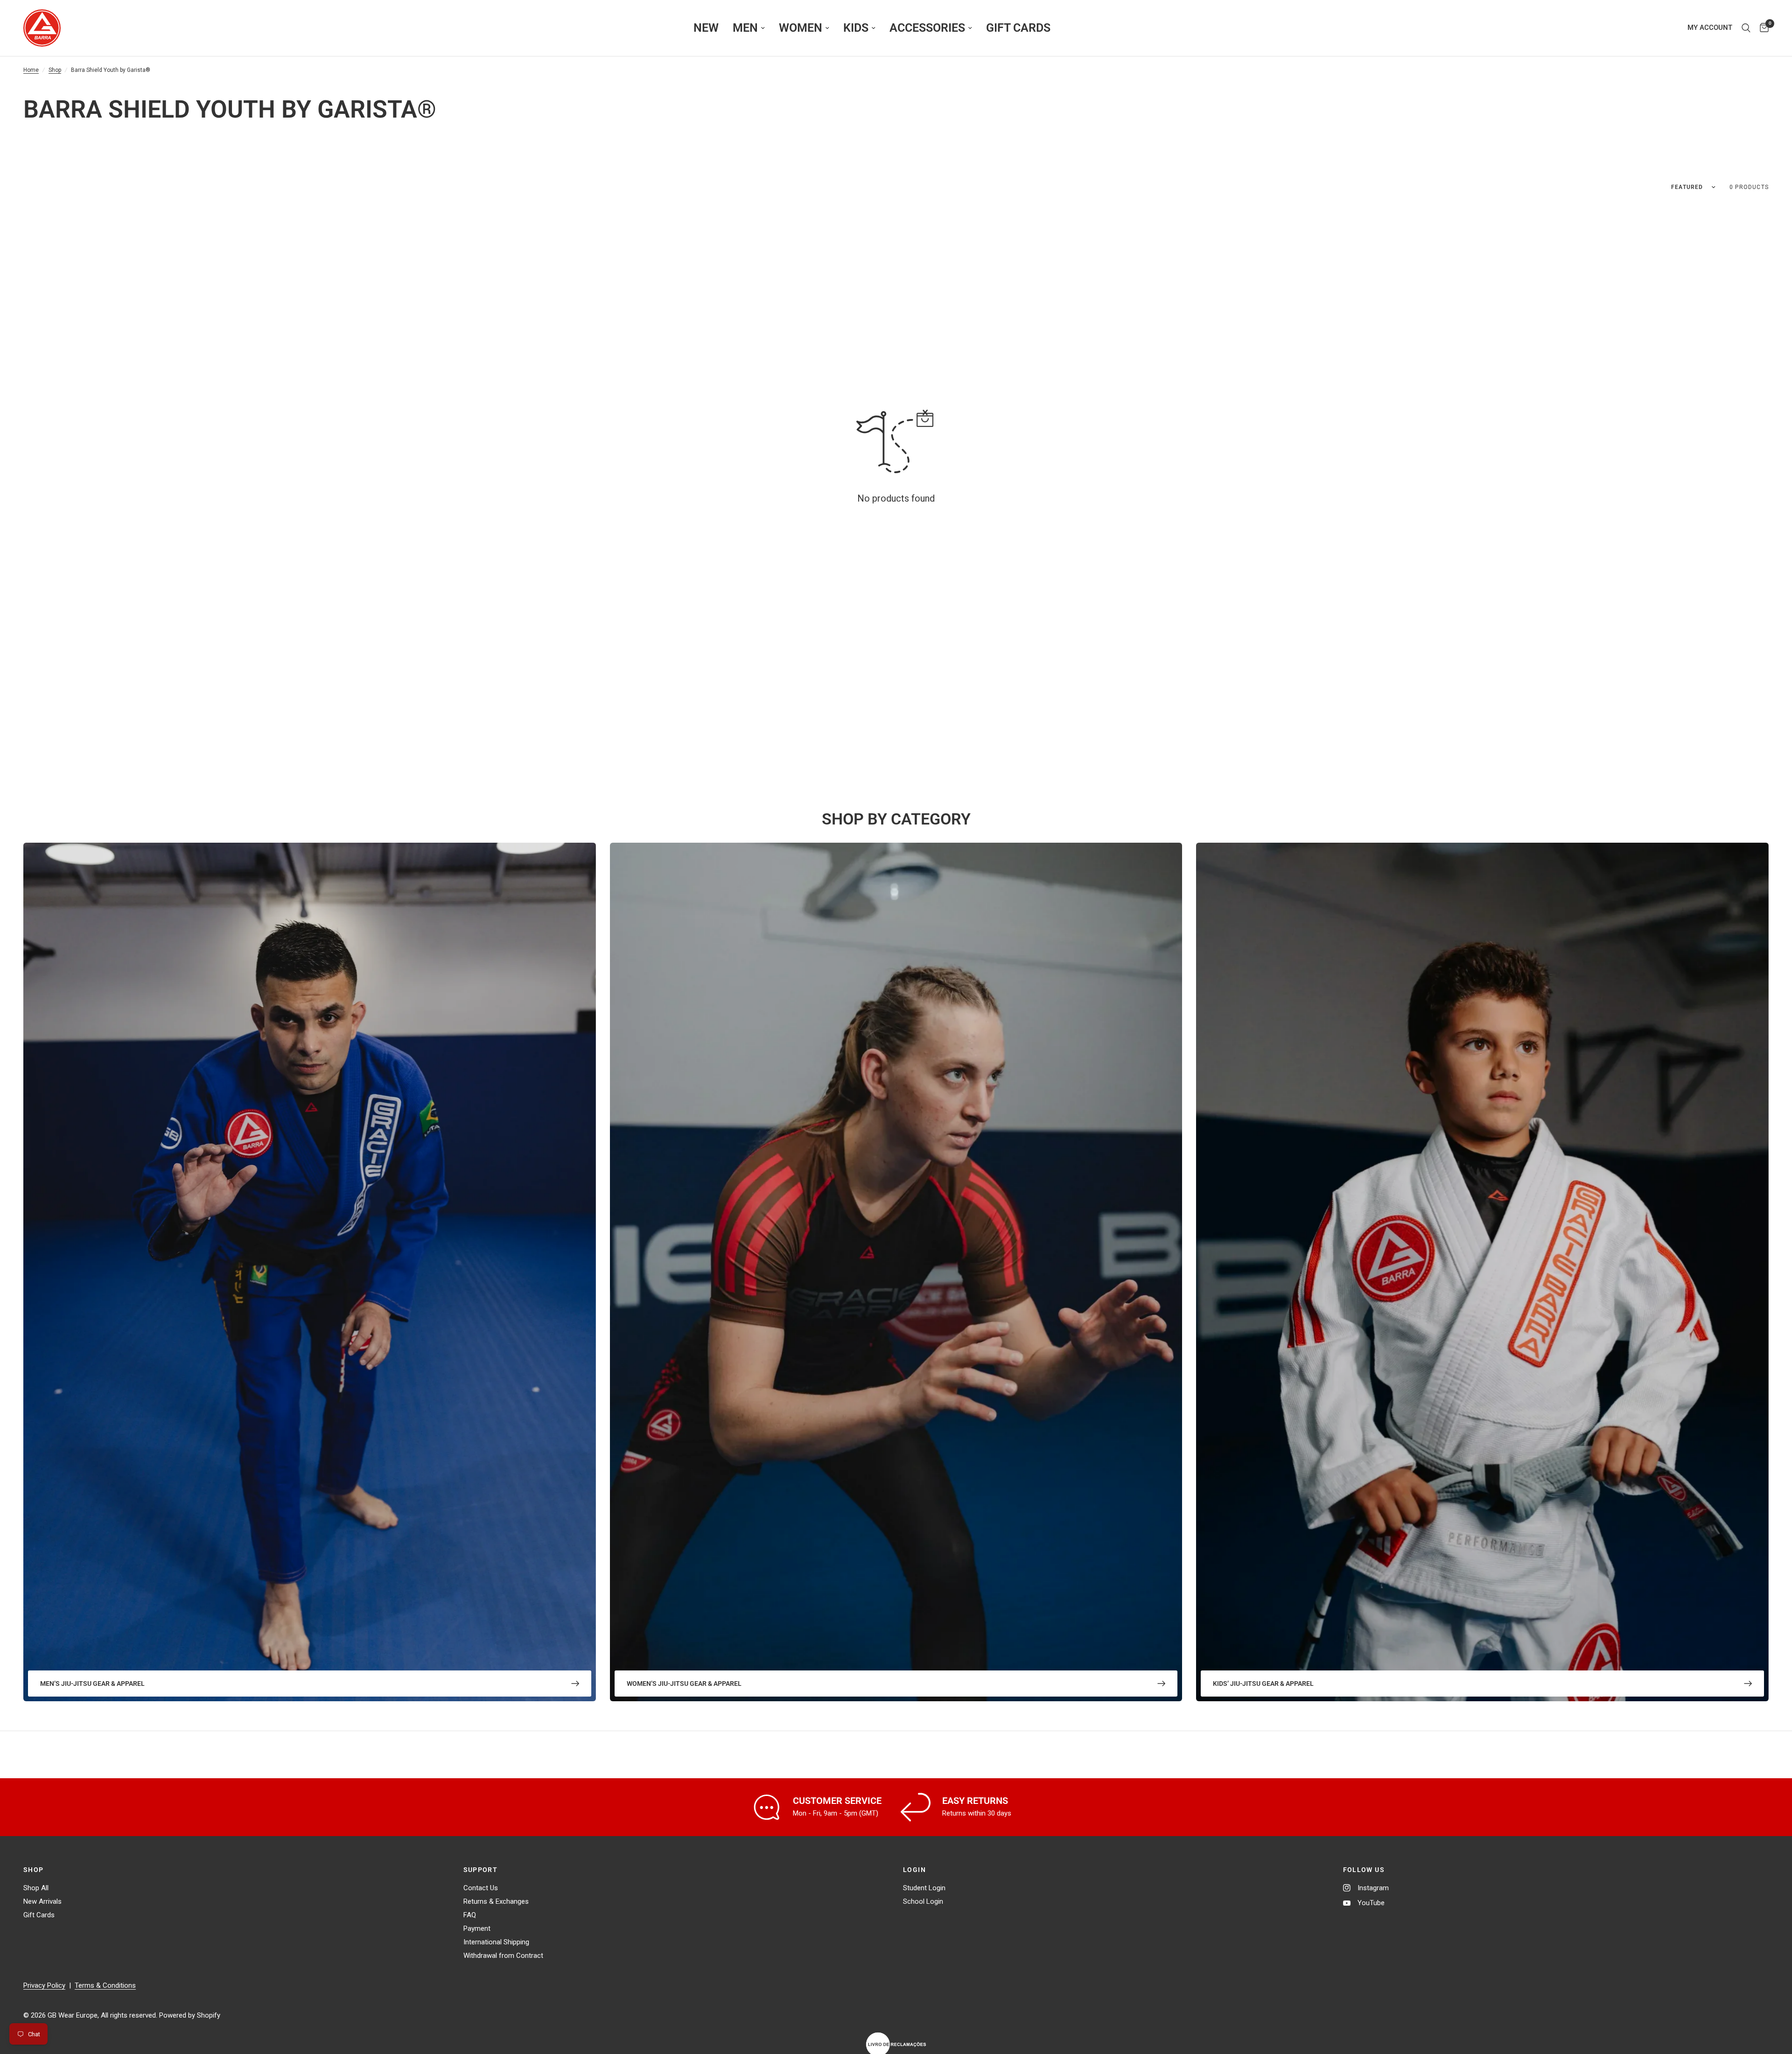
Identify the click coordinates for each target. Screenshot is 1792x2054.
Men (745, 28)
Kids (856, 28)
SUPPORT (481, 1870)
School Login (923, 1901)
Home (31, 70)
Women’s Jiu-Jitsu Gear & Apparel (684, 1684)
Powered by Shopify (190, 2015)
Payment (477, 1928)
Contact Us (481, 1888)
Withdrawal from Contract (503, 1956)
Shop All (36, 1888)
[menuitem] (706, 28)
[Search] (1746, 28)
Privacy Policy (44, 1985)
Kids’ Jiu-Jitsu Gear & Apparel (1263, 1684)
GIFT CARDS (1018, 28)
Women (801, 28)
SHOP (34, 1870)
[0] (1762, 28)
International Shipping (496, 1942)
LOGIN (914, 1870)
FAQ (470, 1915)
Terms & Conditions (105, 1985)
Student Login (924, 1888)
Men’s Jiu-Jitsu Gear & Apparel (92, 1684)
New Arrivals (42, 1901)
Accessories (927, 28)
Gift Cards (39, 1915)
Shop (55, 70)
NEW (706, 28)
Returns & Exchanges (496, 1901)
